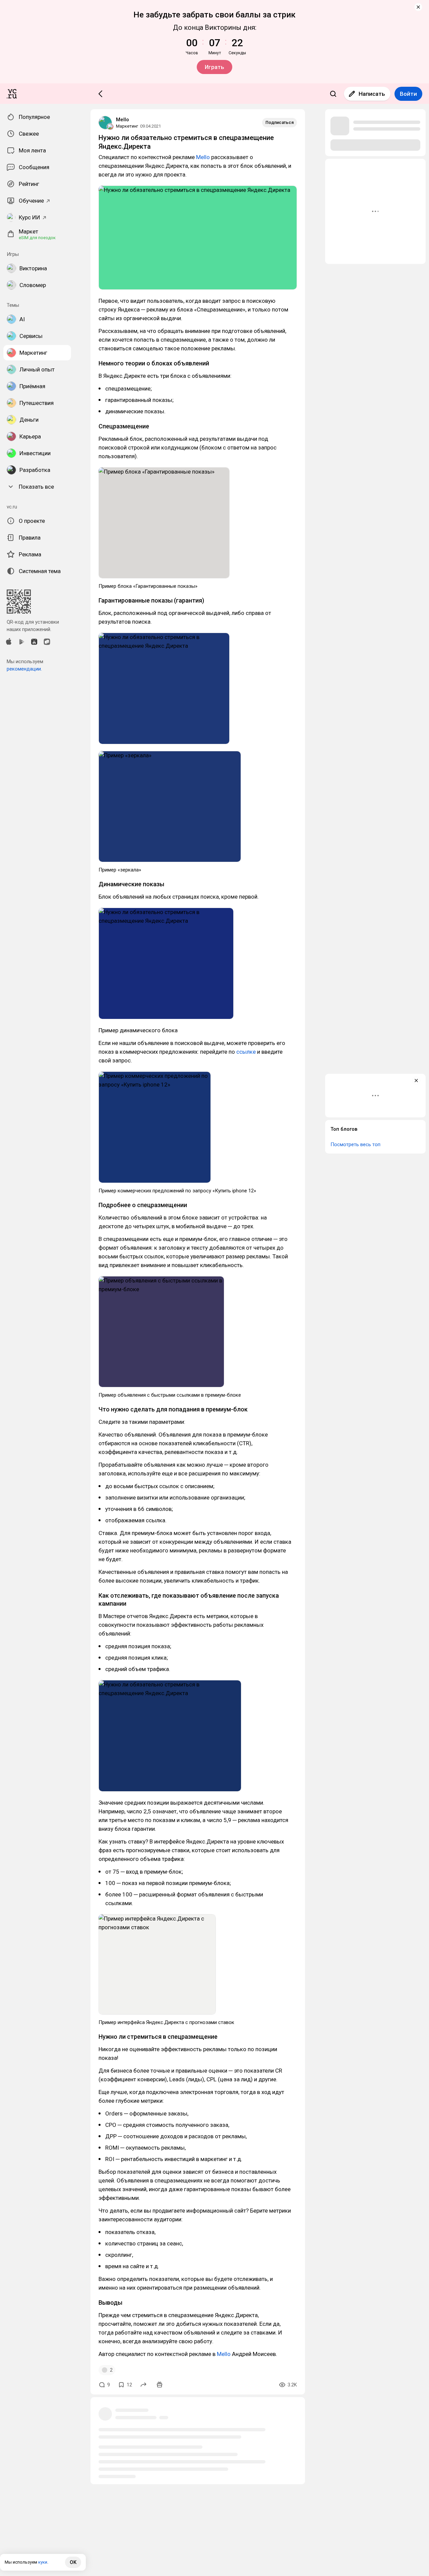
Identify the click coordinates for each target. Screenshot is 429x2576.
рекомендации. (24, 669)
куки (43, 2562)
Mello (122, 120)
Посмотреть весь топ (355, 1144)
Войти (408, 94)
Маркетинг (127, 126)
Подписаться (280, 122)
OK (73, 2562)
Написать (372, 94)
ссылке (246, 1052)
